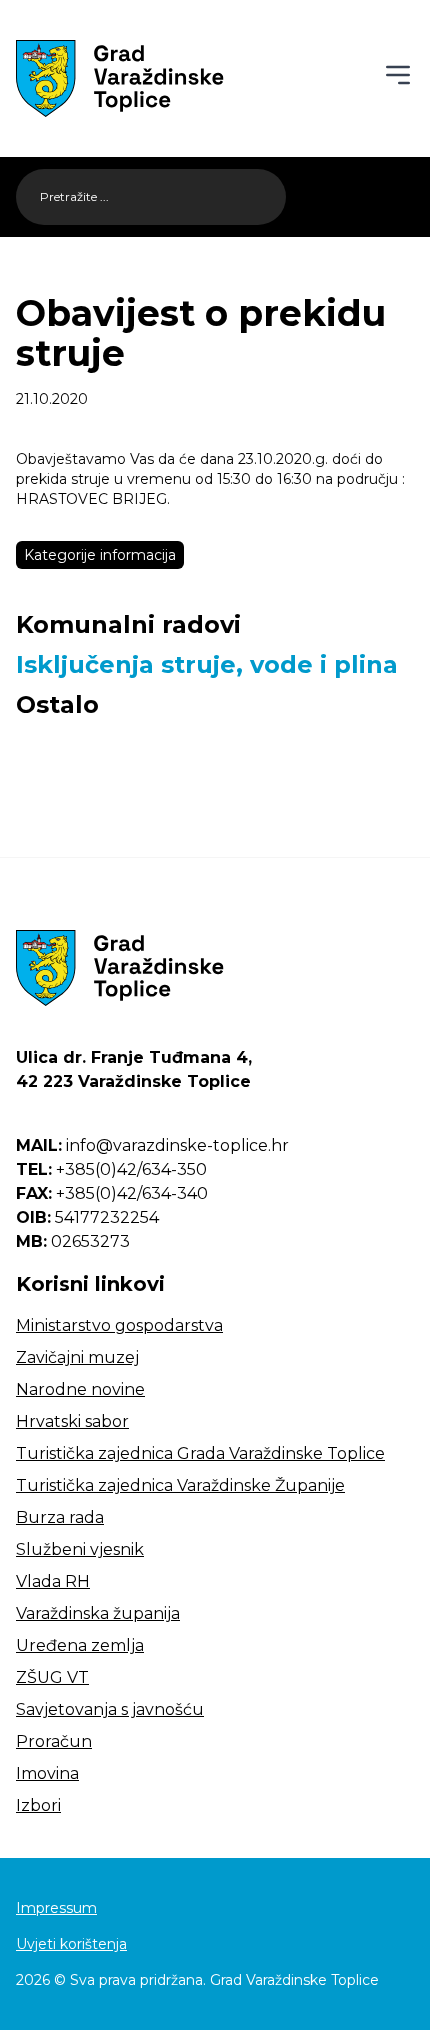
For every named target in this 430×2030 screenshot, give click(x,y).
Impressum (56, 1908)
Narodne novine (80, 1389)
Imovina (47, 1773)
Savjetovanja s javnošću (110, 1709)
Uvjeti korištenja (71, 1944)
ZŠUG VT (52, 1677)
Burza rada (60, 1517)
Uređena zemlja (80, 1645)
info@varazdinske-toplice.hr (152, 1145)
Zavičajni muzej (77, 1357)
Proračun (54, 1741)
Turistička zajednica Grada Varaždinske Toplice (200, 1453)
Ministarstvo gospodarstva (119, 1325)
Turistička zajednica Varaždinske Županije (180, 1485)
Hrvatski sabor (72, 1421)
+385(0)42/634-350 (111, 1169)
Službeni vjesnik (80, 1549)
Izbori (38, 1805)
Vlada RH (53, 1581)
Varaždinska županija (98, 1613)
